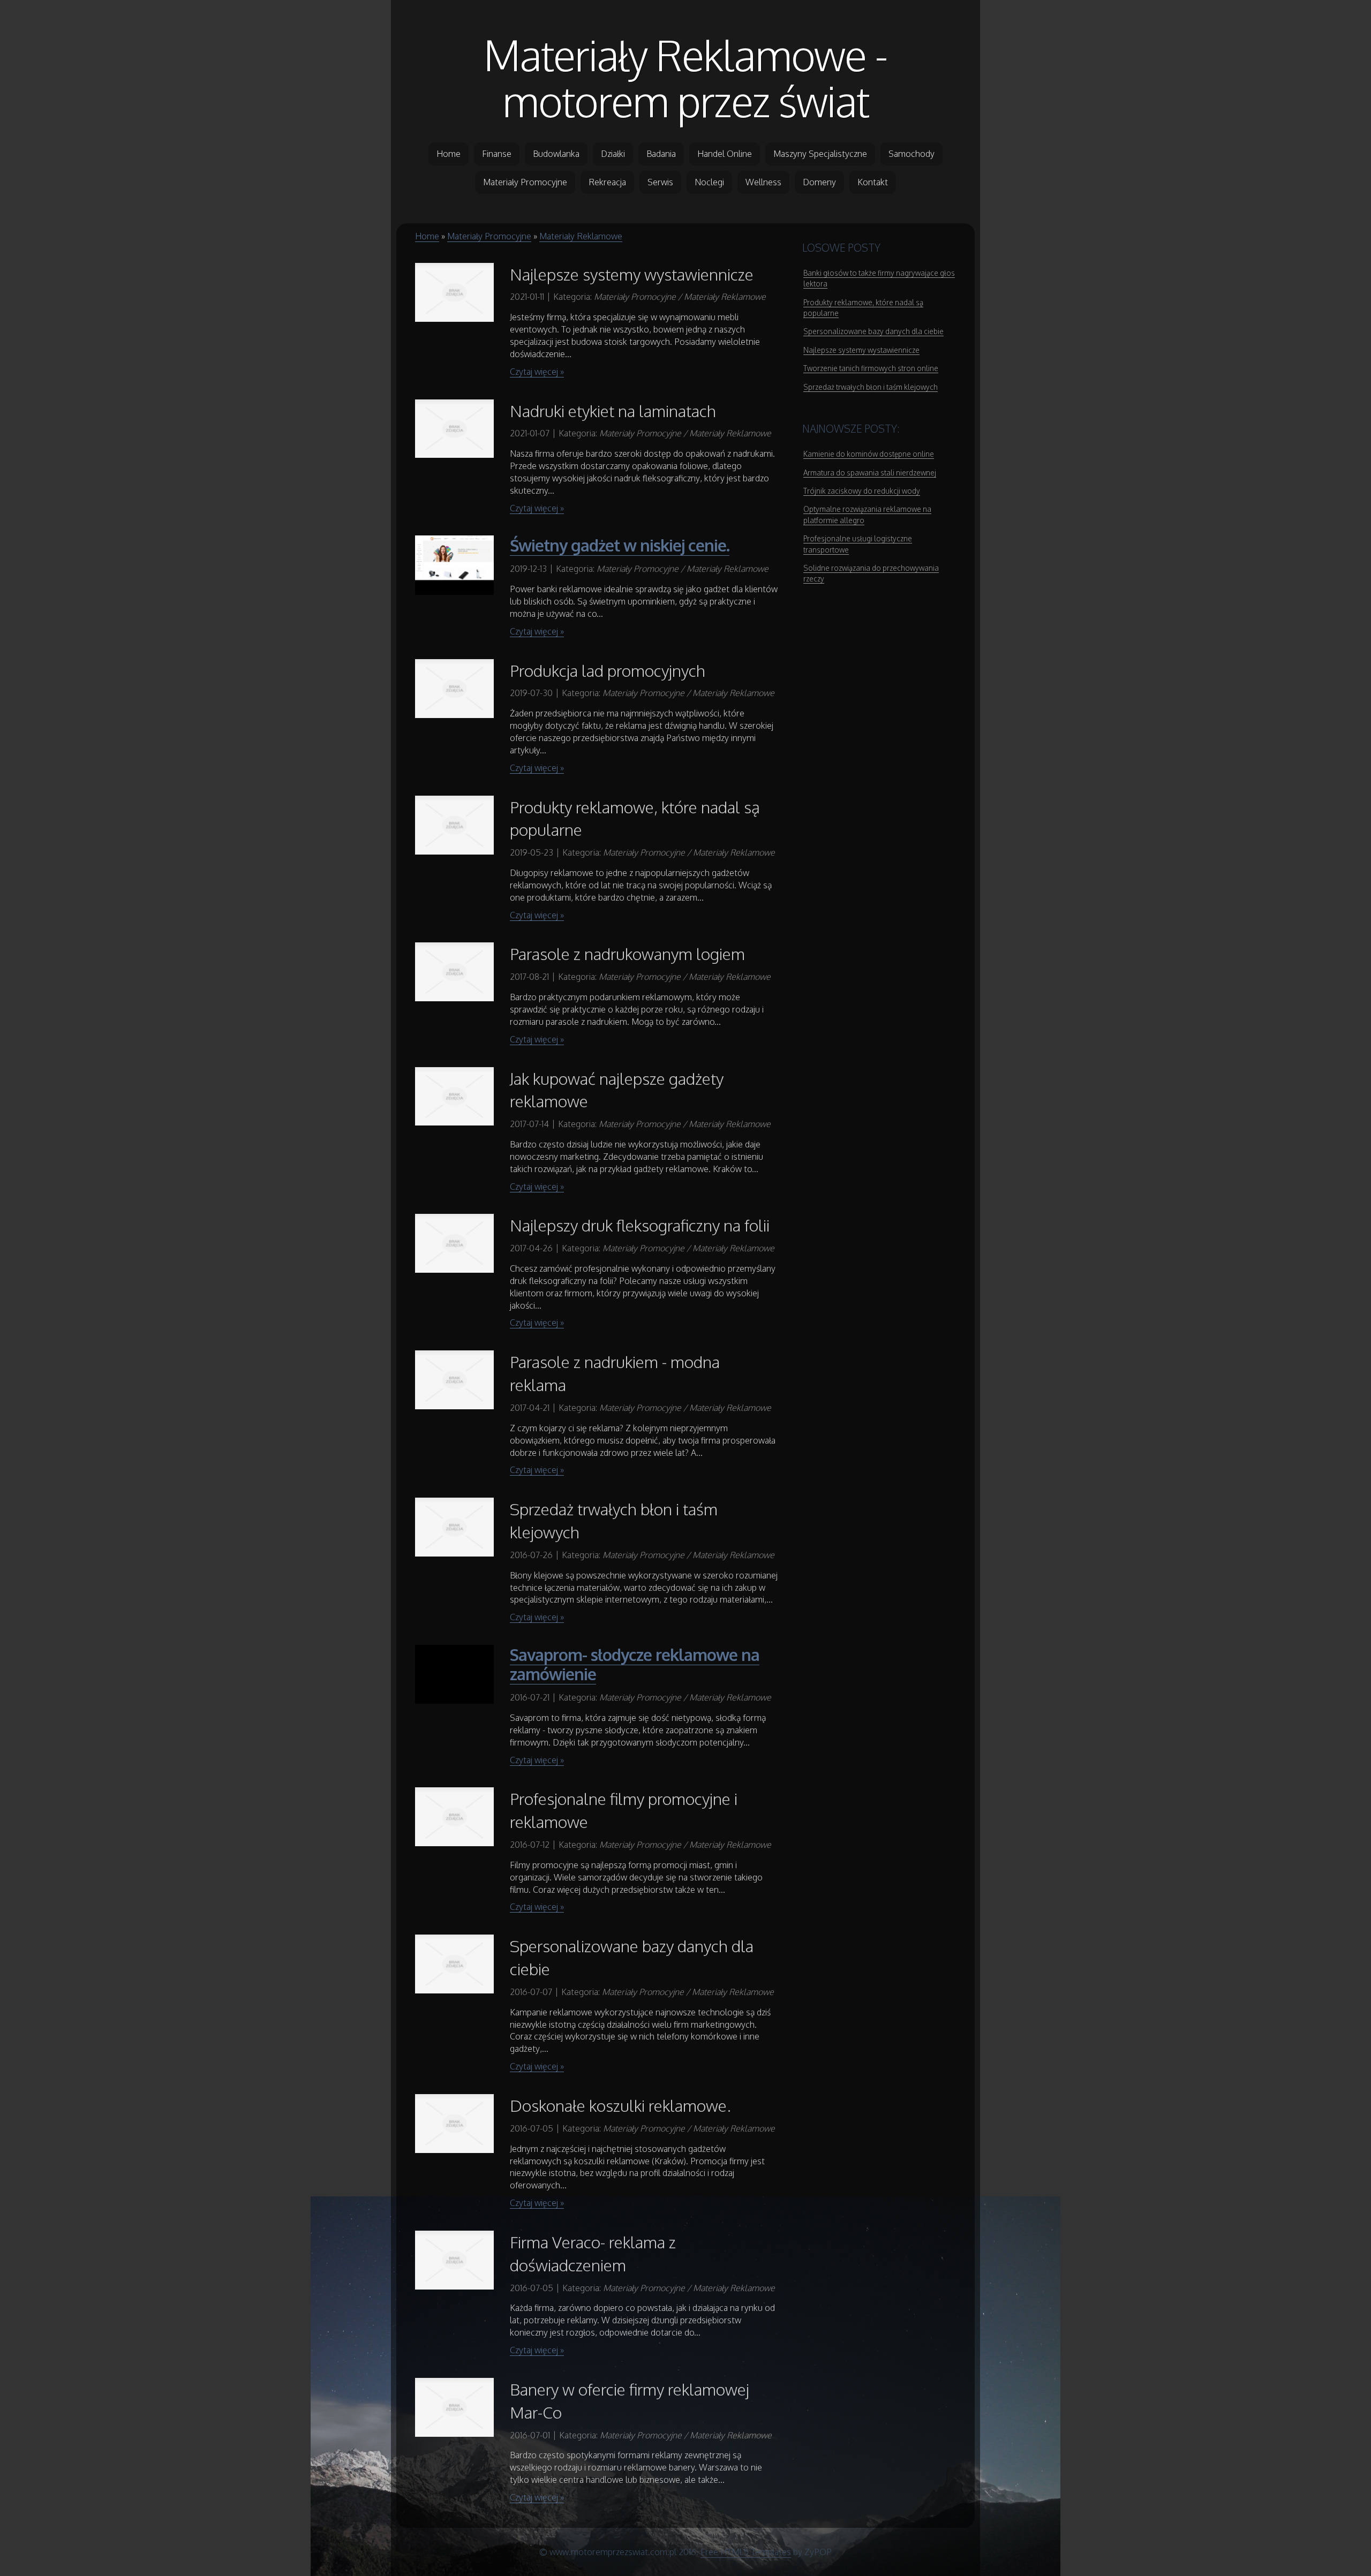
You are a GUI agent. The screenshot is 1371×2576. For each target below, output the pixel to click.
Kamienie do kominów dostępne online (869, 454)
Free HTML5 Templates (746, 2552)
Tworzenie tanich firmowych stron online (871, 368)
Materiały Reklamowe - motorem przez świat (685, 78)
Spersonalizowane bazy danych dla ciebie (873, 331)
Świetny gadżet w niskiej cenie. (620, 545)
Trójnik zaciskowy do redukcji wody (862, 491)
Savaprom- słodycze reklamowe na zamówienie (635, 1664)
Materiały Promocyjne (489, 236)
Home (427, 236)
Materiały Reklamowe (581, 236)
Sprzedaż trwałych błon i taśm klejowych (871, 387)
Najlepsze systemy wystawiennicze (861, 350)
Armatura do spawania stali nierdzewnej (870, 473)
